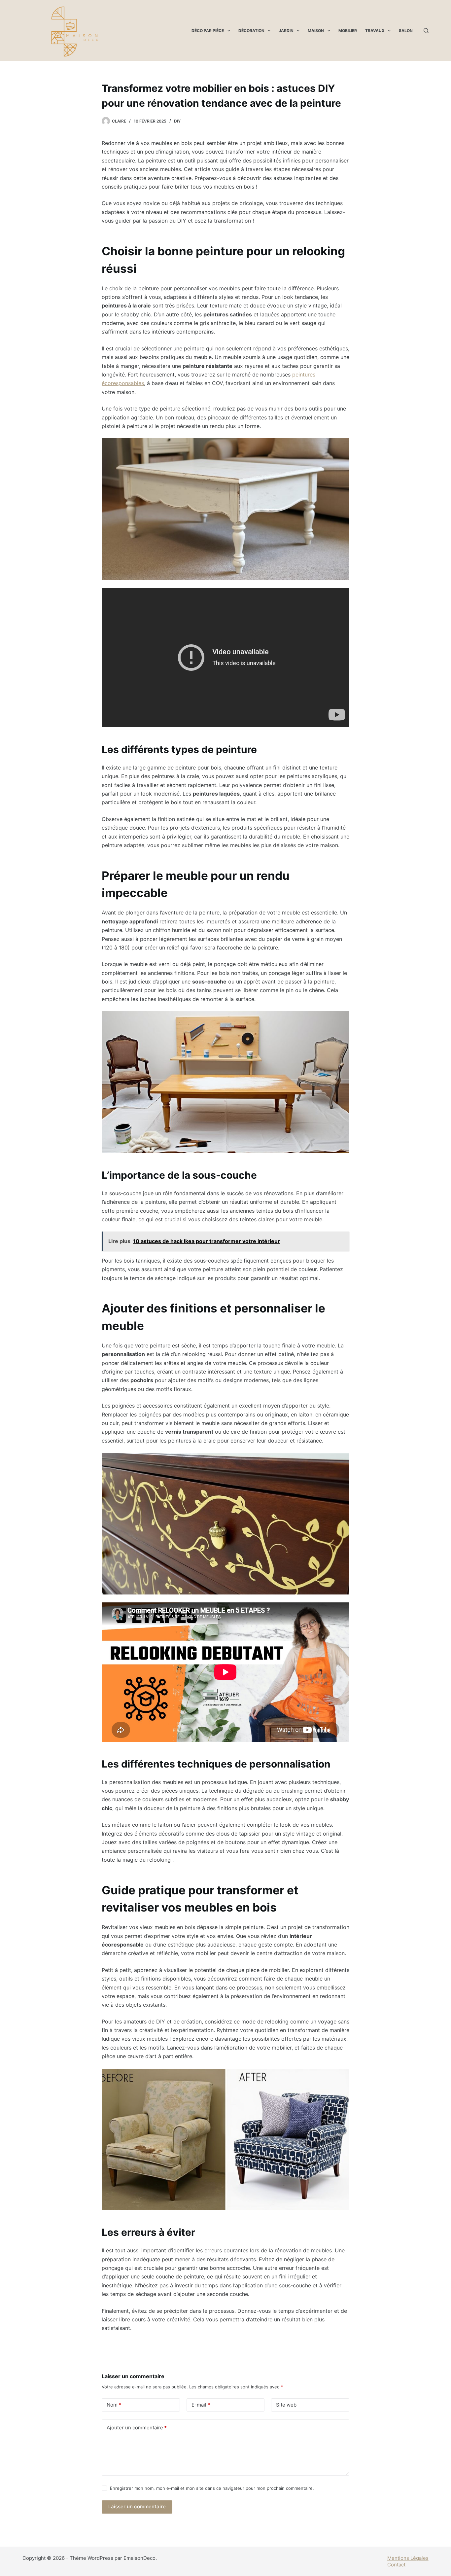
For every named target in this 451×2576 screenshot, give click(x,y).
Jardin (286, 31)
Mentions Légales (408, 2558)
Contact (396, 2565)
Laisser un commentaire (137, 2506)
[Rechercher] (426, 31)
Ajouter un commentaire (137, 2428)
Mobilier (348, 31)
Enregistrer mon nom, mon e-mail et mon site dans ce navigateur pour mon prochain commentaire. (212, 2488)
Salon (406, 31)
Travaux (375, 31)
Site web (286, 2405)
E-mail (201, 2405)
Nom (114, 2405)
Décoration (251, 31)
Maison (316, 31)
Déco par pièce (208, 31)
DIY (177, 121)
